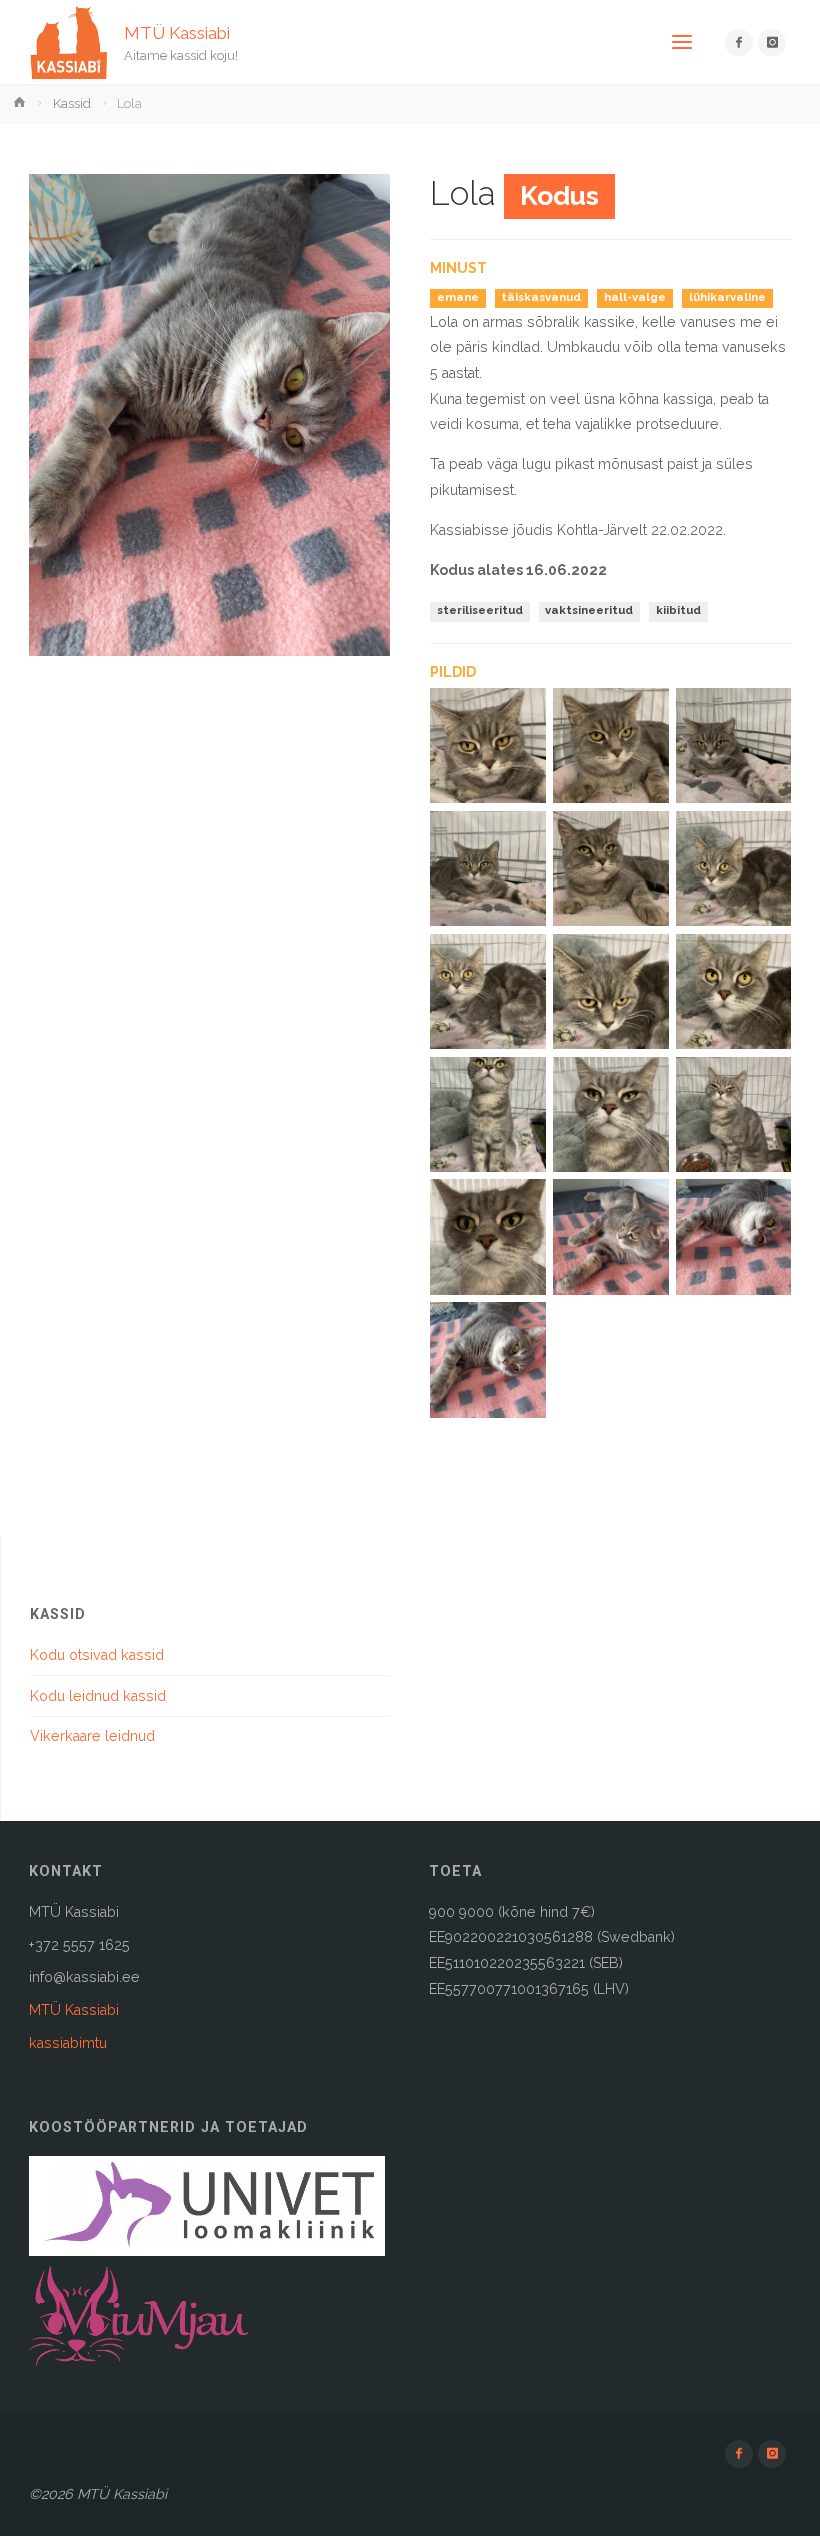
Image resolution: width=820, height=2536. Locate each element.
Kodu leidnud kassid (98, 1696)
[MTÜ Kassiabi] (69, 42)
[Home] (21, 103)
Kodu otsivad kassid (97, 1655)
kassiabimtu (68, 2043)
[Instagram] (771, 42)
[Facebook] (738, 42)
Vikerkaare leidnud (92, 1736)
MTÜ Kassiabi (177, 32)
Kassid (72, 103)
